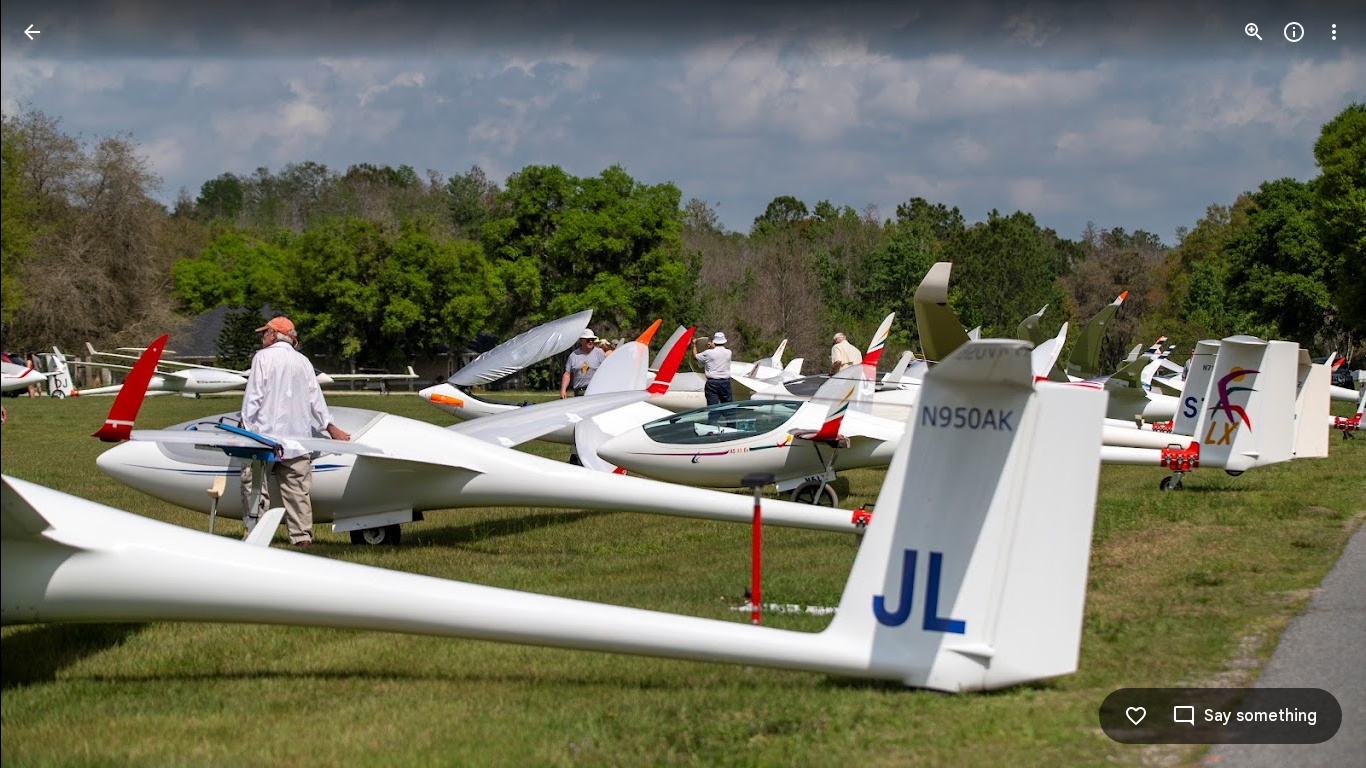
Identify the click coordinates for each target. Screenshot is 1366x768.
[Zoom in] (1254, 32)
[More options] (1334, 32)
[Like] (1136, 716)
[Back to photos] (32, 32)
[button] (56, 384)
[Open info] (1294, 32)
